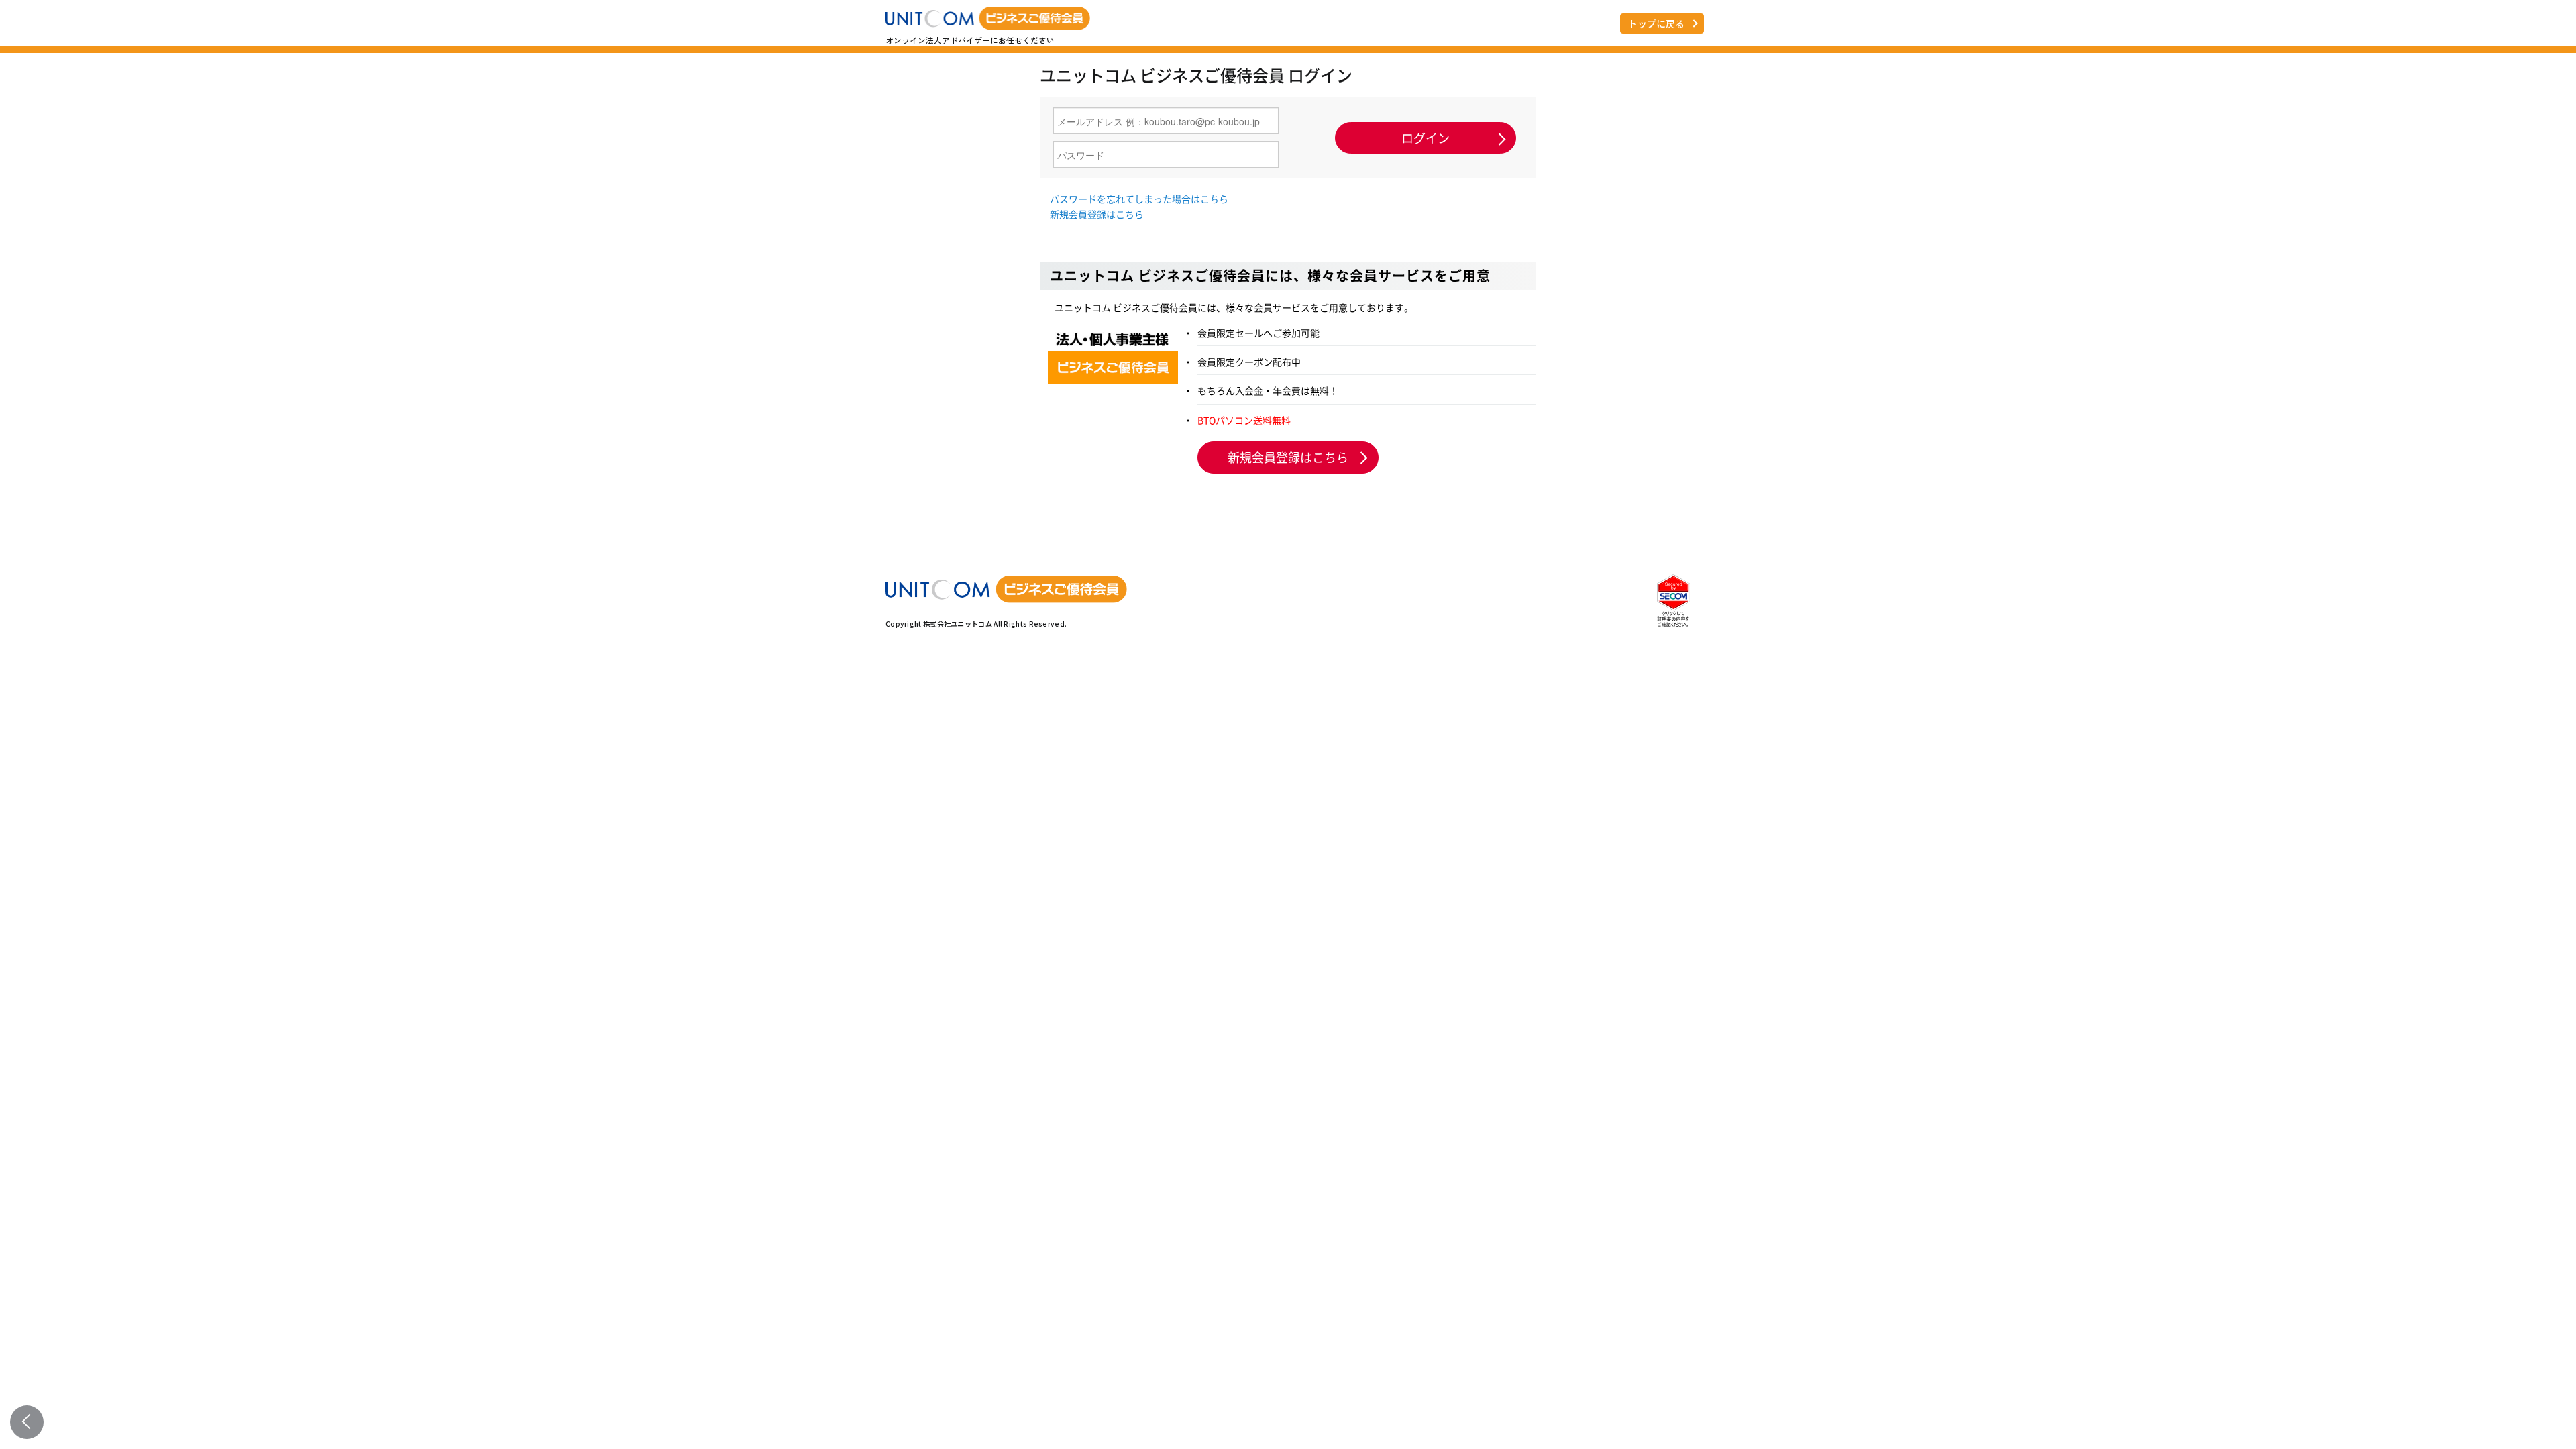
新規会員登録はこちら (1097, 214)
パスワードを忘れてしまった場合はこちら (1139, 199)
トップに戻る (1656, 23)
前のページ (27, 1422)
